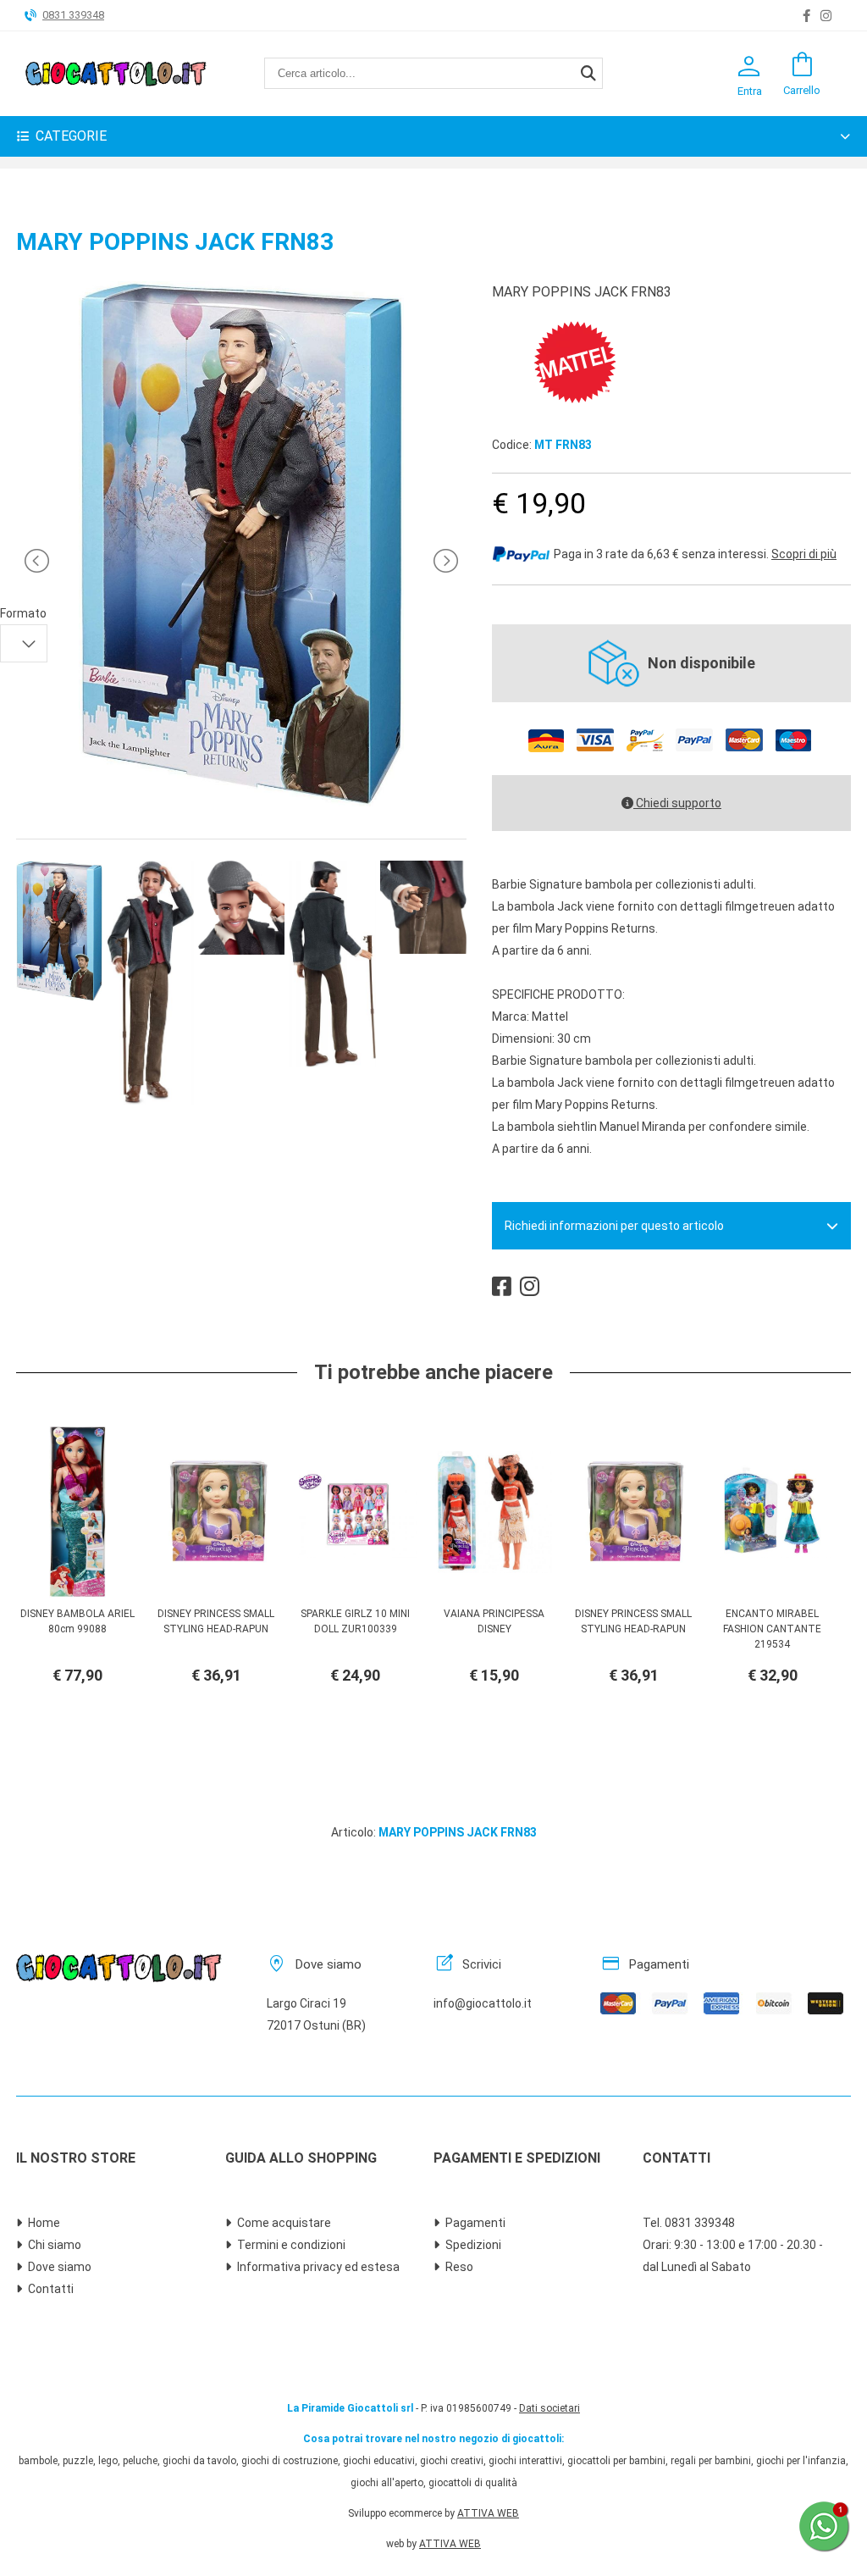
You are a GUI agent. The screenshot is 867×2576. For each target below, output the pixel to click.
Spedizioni (473, 2245)
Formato (23, 613)
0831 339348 (73, 15)
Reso (459, 2267)
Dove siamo (60, 2267)
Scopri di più (804, 554)
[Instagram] (826, 16)
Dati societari (549, 2408)
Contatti (51, 2289)
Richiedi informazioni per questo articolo (614, 1226)
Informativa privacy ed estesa (318, 2267)
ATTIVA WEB (488, 2513)
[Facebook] (806, 16)
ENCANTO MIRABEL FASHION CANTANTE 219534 (772, 1629)
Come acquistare (284, 2223)
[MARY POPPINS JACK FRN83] (241, 802)
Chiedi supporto (677, 803)
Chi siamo (55, 2245)
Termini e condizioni (291, 2245)
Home (44, 2223)
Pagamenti (475, 2223)
